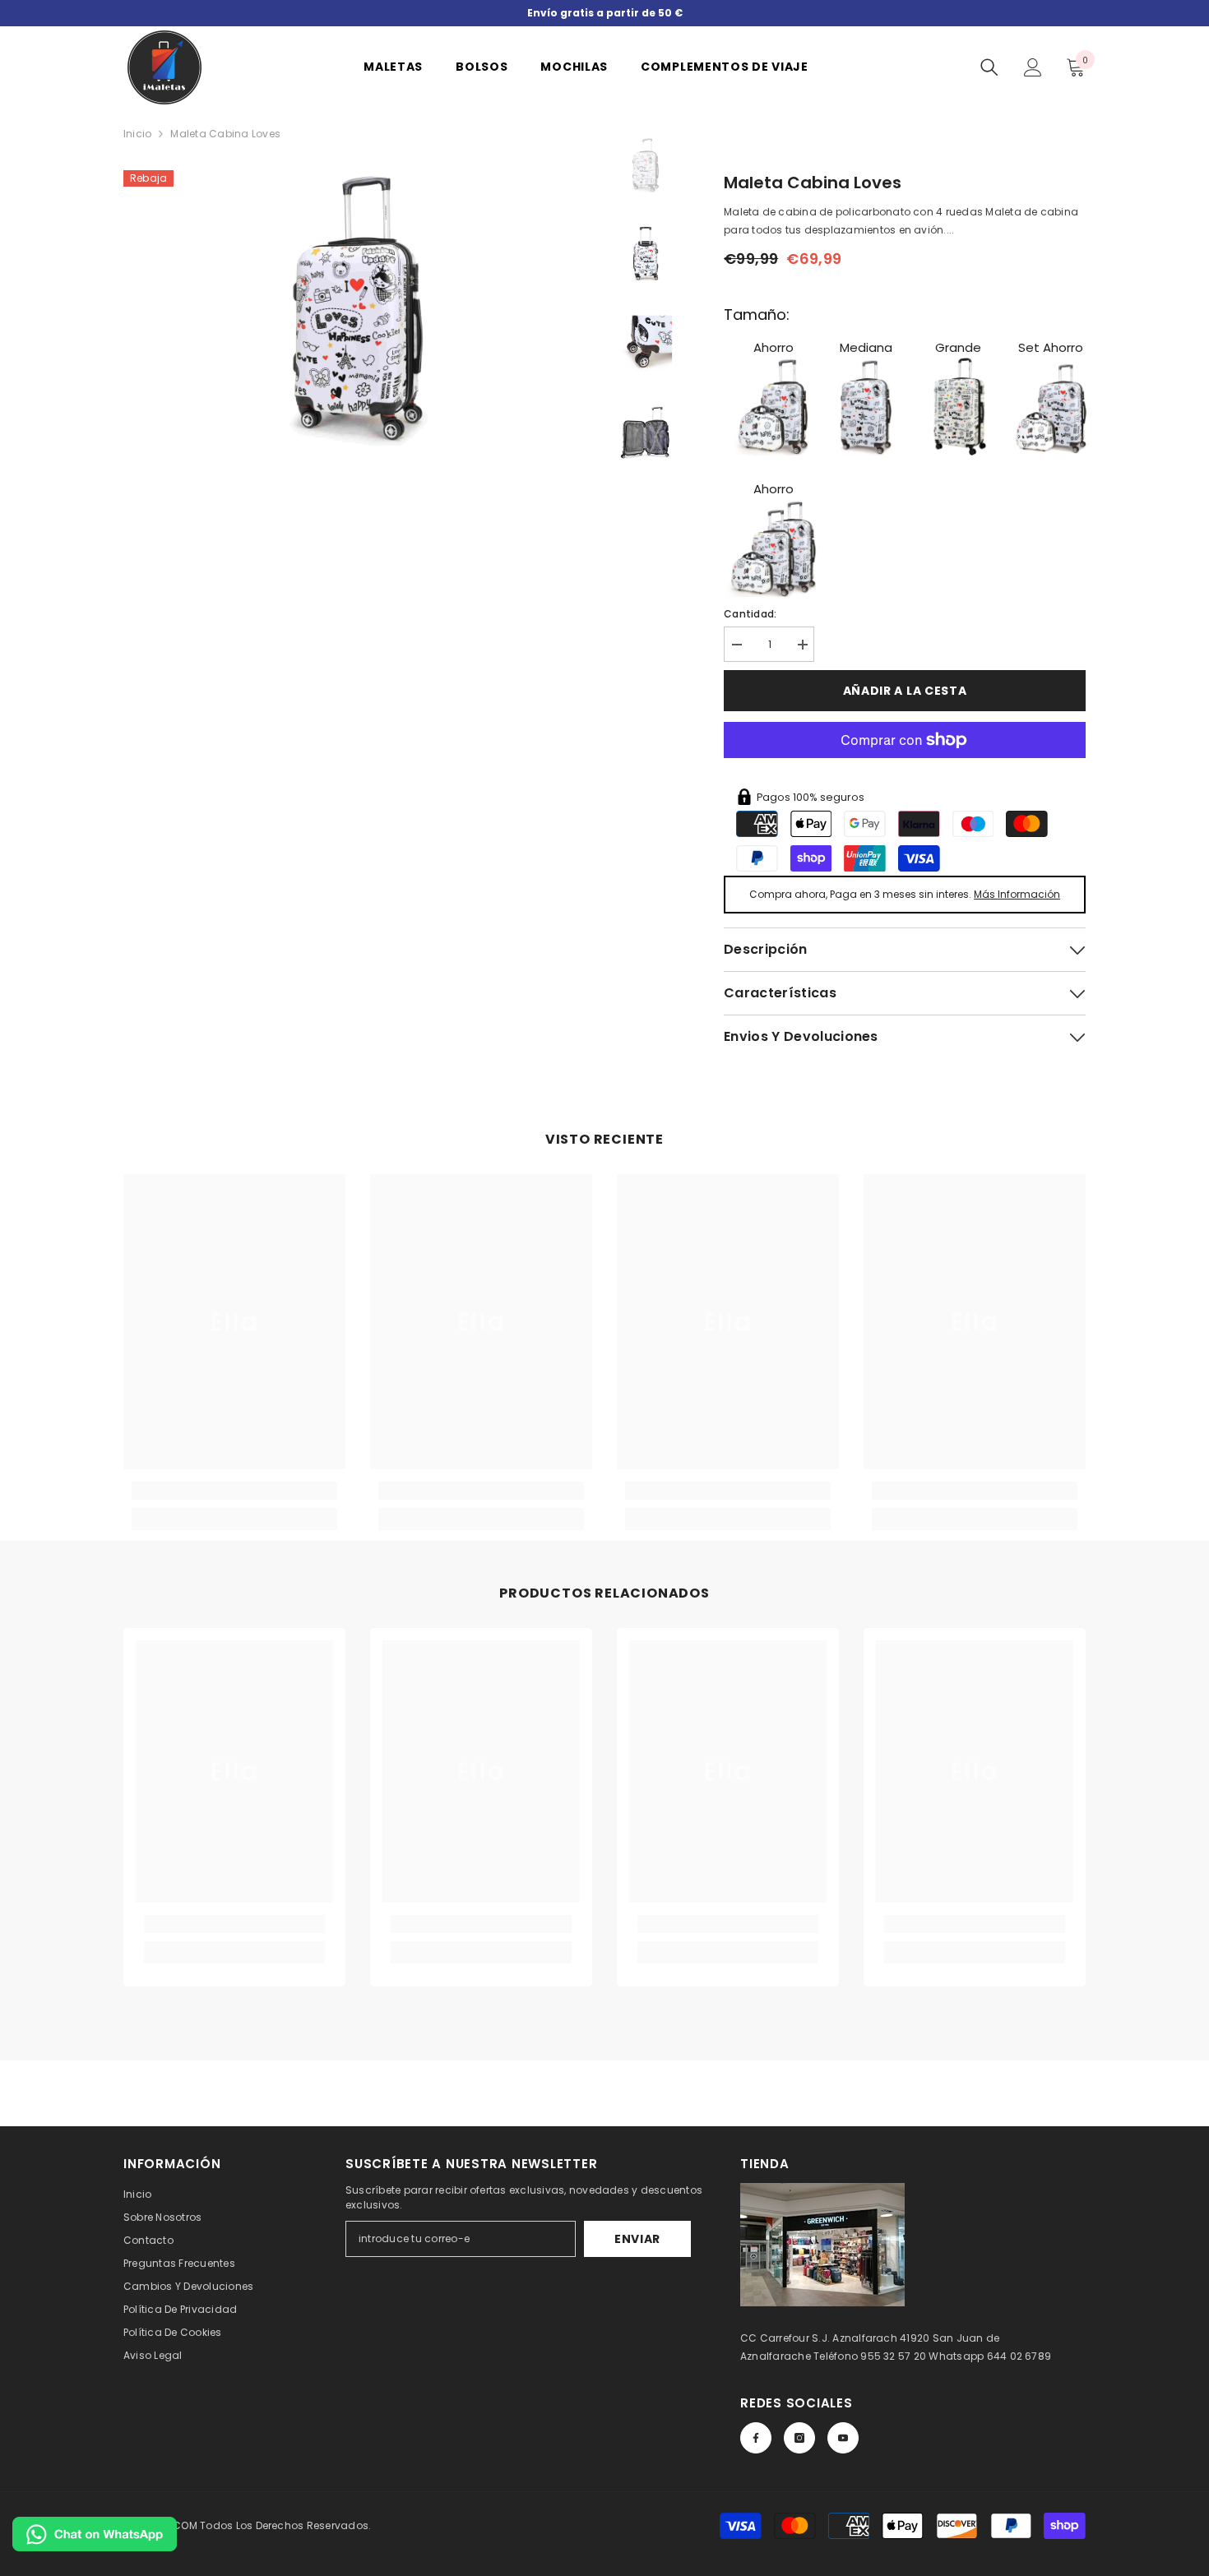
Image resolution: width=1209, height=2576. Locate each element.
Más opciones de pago (905, 767)
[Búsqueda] (989, 67)
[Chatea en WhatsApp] (95, 2534)
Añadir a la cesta (905, 691)
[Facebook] (756, 2438)
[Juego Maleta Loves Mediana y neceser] (1051, 406)
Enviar (637, 2239)
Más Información (1017, 894)
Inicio (137, 134)
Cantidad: (750, 614)
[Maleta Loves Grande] (958, 406)
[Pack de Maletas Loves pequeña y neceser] (773, 406)
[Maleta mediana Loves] (866, 406)
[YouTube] (843, 2438)
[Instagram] (799, 2438)
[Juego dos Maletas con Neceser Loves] (773, 548)
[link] (234, 1491)
